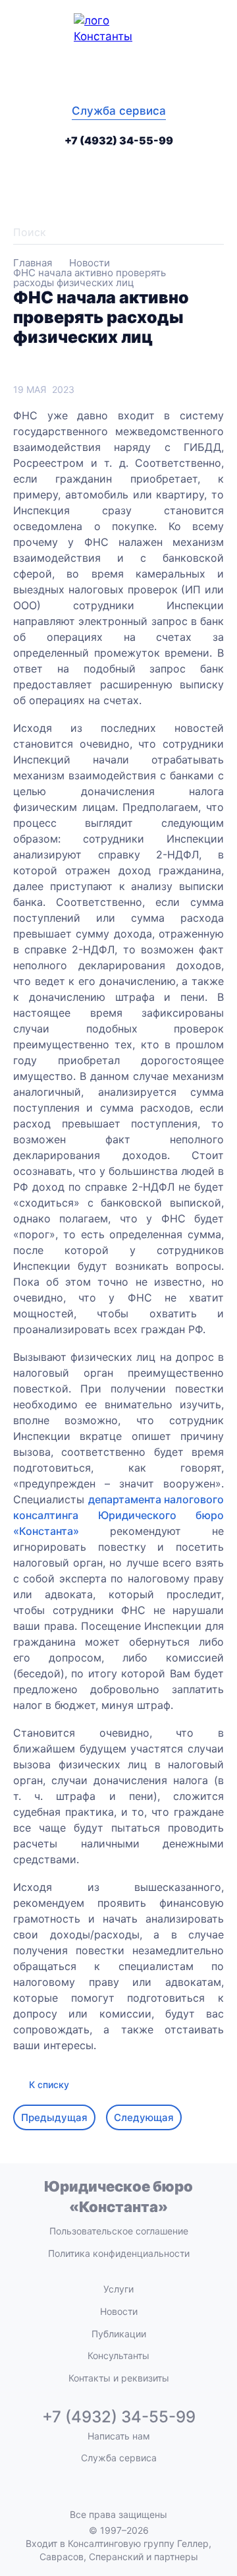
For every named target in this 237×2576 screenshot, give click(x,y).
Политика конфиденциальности (119, 2253)
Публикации (119, 2334)
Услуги (118, 2289)
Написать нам (119, 2436)
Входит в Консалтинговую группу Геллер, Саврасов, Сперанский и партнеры (118, 2550)
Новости (119, 2311)
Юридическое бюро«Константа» (118, 2197)
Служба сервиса (119, 111)
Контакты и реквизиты (119, 2378)
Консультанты (118, 2355)
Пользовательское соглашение (119, 2231)
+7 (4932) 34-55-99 (119, 140)
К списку (49, 2084)
